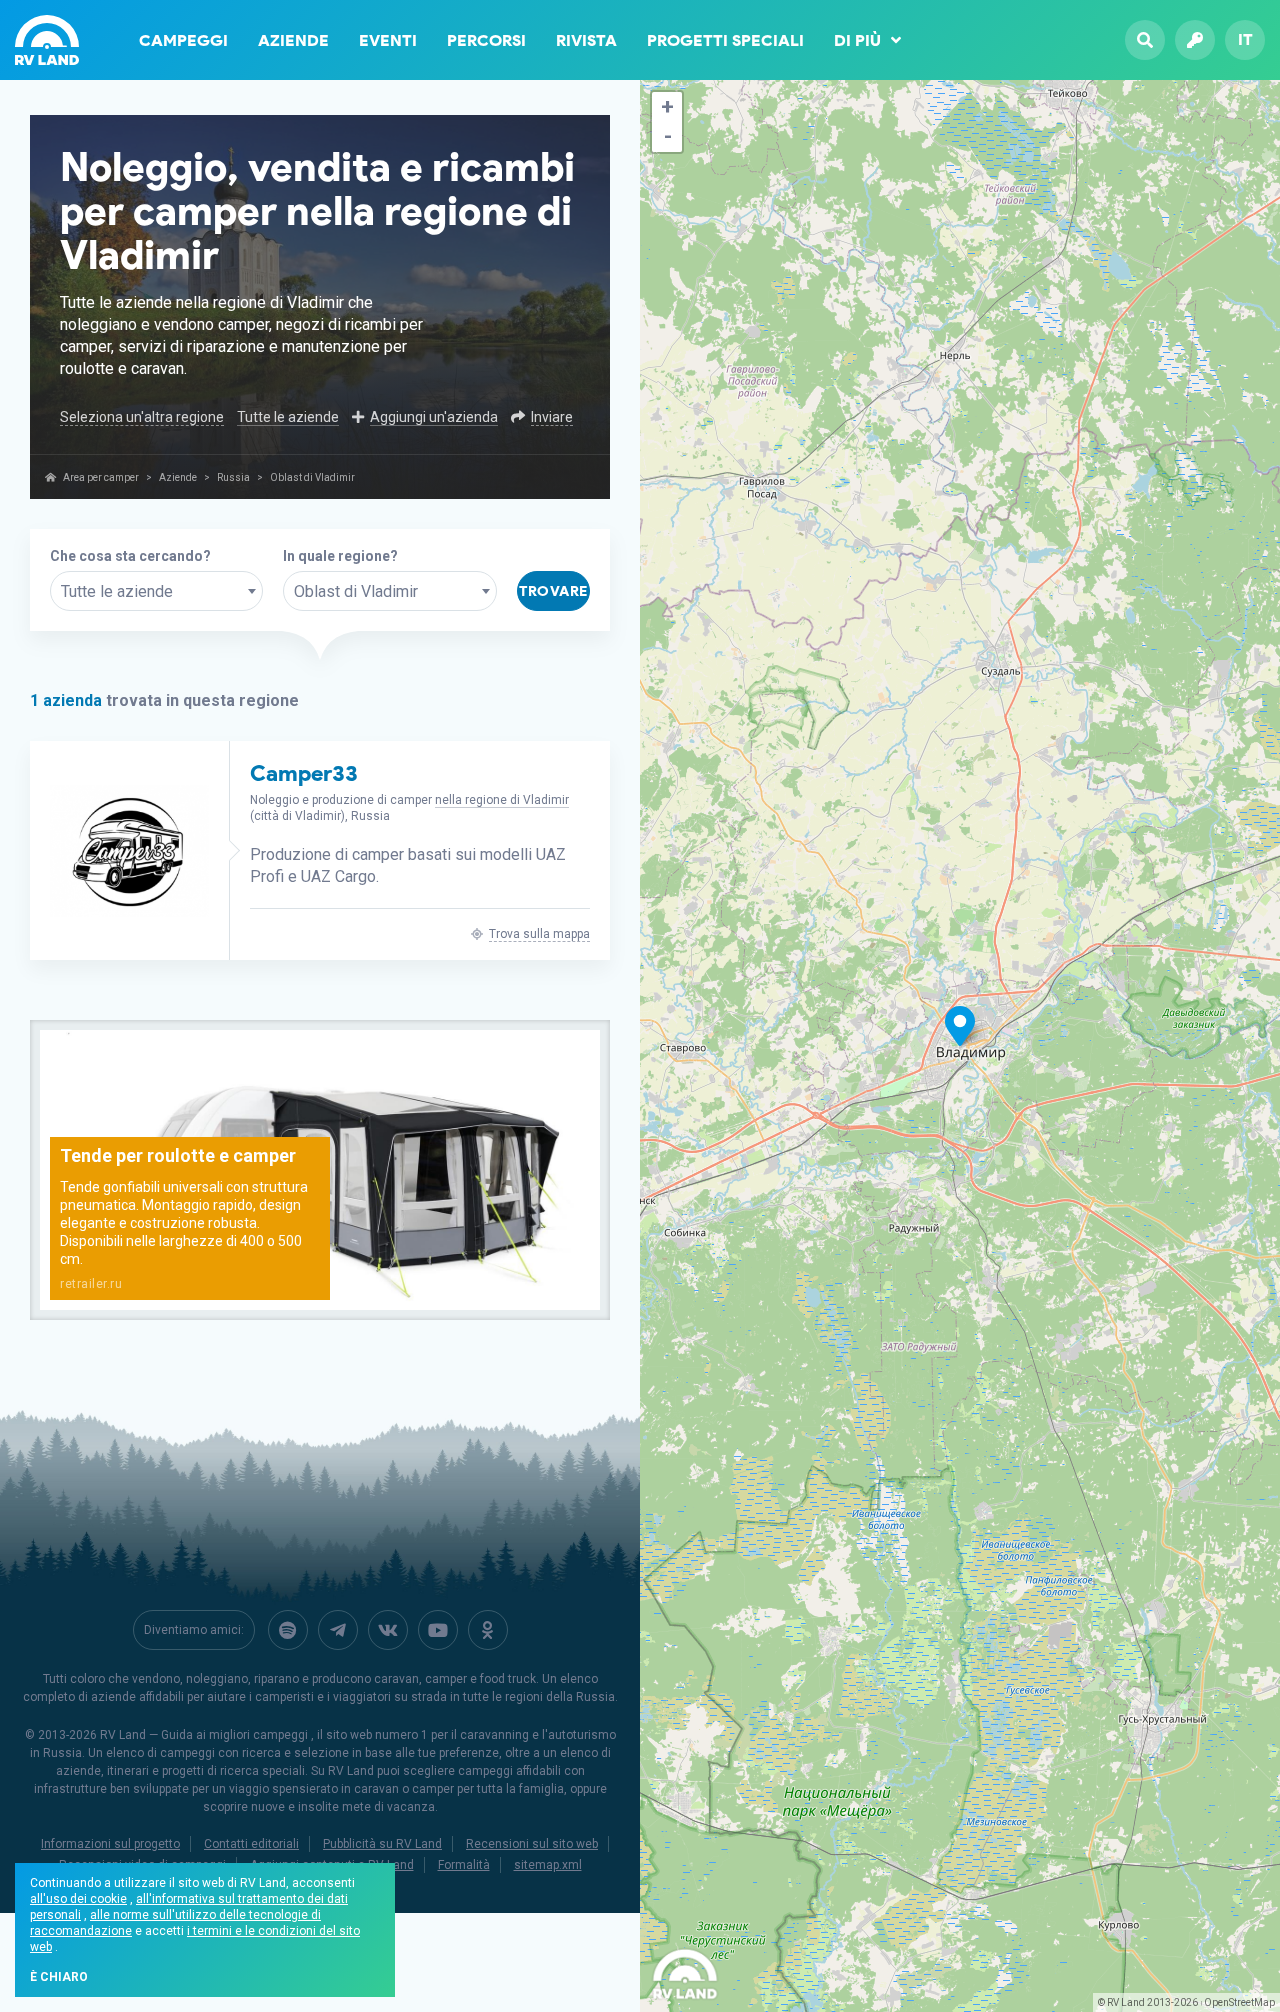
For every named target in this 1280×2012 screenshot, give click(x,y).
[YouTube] (438, 1630)
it (1245, 39)
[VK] (388, 1630)
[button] (667, 107)
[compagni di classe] (488, 1630)
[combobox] (156, 591)
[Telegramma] (338, 1630)
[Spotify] (288, 1630)
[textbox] (156, 592)
